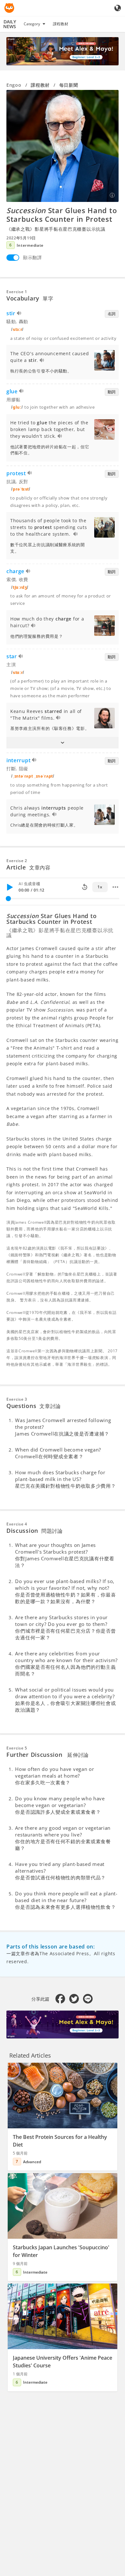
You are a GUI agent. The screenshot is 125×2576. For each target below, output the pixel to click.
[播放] (10, 887)
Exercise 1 (17, 292)
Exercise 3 (17, 1399)
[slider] (8, 899)
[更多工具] (115, 887)
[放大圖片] (63, 146)
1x (100, 887)
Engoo (14, 85)
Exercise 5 (17, 1748)
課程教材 (61, 24)
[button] (63, 743)
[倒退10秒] (85, 887)
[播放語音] (19, 314)
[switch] (13, 258)
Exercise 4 (17, 1524)
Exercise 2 (17, 861)
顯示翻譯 (33, 257)
